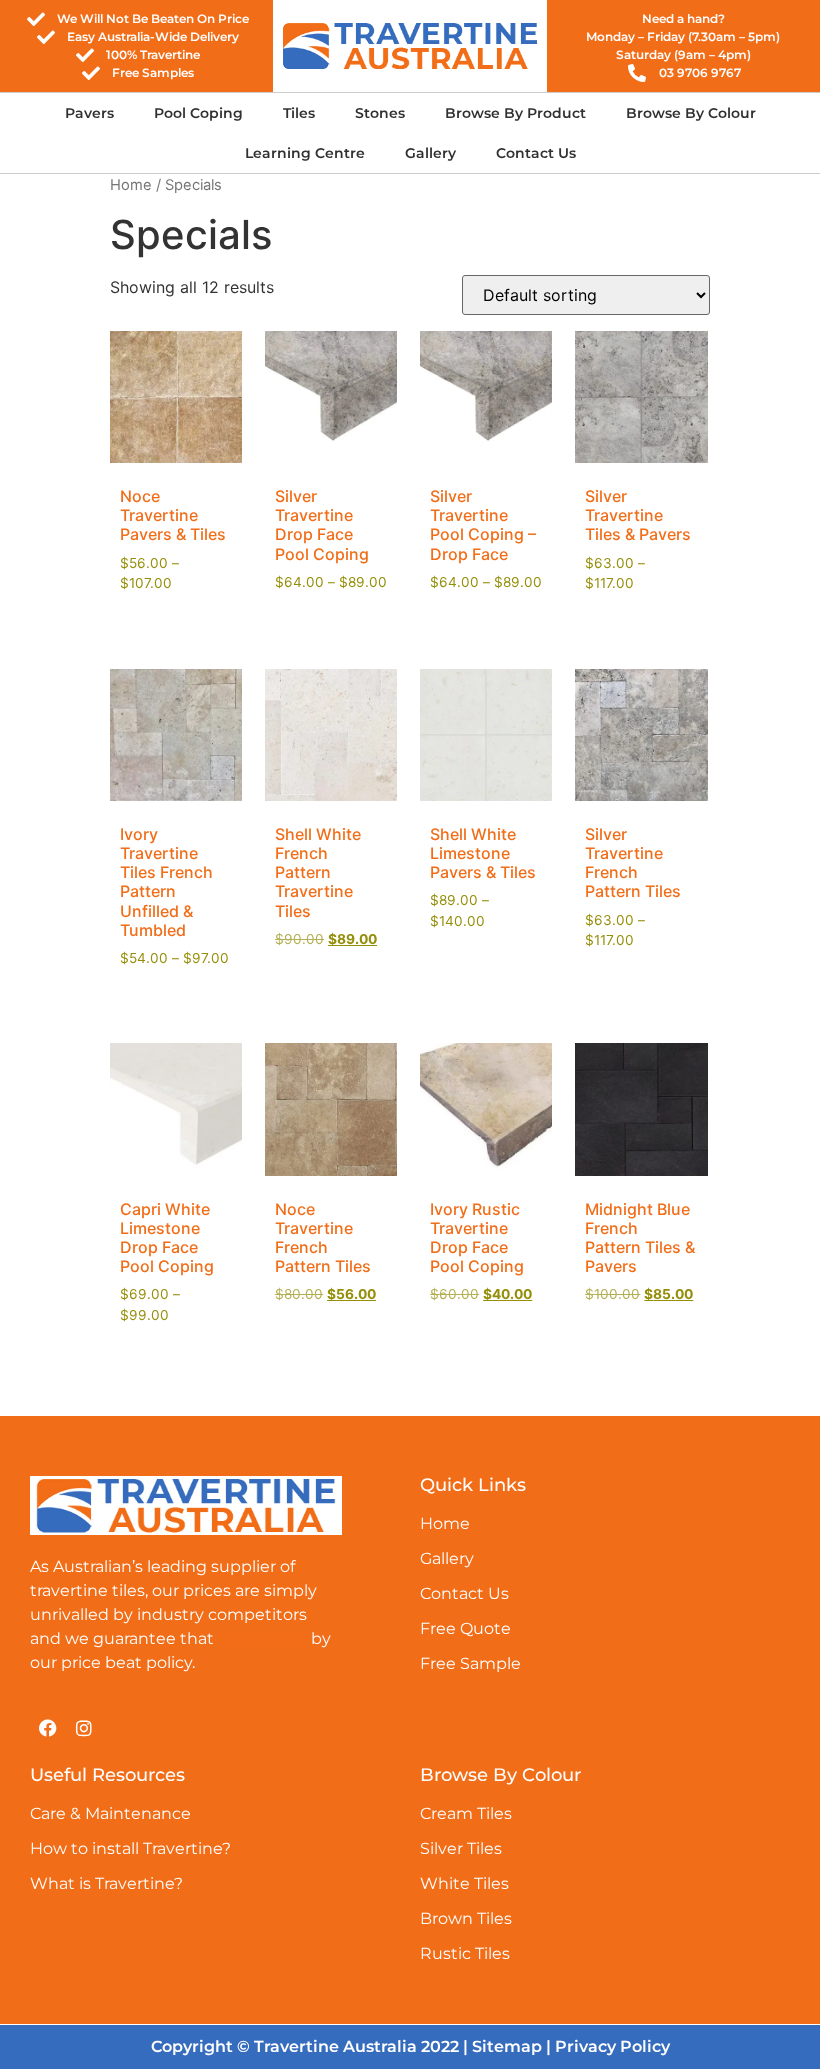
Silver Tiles (461, 1848)
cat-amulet (262, 1638)
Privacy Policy (612, 2046)
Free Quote (465, 1628)
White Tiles (464, 1883)
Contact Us (536, 153)
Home (131, 185)
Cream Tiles (466, 1813)
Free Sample (470, 1663)
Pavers (89, 113)
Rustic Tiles (465, 1953)
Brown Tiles (466, 1918)
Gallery (430, 153)
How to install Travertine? (130, 1848)
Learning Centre (305, 153)
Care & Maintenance (110, 1813)
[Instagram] (84, 1728)
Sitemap (507, 2046)
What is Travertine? (106, 1883)
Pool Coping (198, 113)
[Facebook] (48, 1728)
